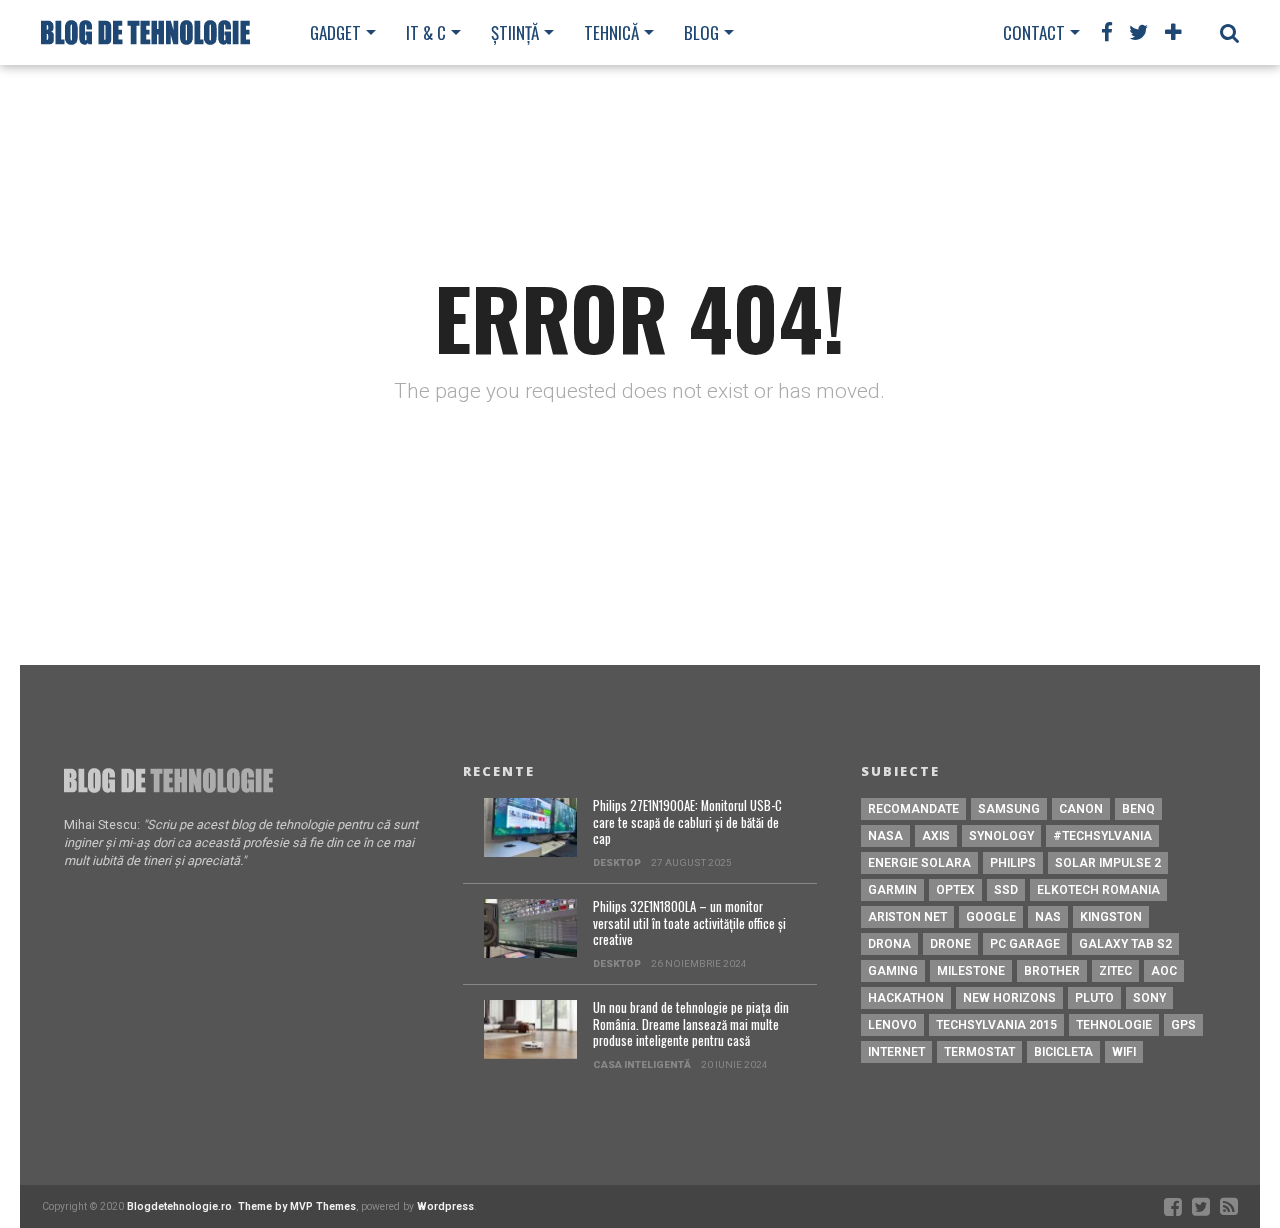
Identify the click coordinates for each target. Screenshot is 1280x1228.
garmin (892, 890)
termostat (979, 1052)
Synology (1001, 836)
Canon (1081, 809)
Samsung (1009, 809)
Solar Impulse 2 (1108, 863)
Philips (1013, 863)
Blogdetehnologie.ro (179, 1206)
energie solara (919, 863)
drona (889, 944)
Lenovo (892, 1025)
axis (936, 836)
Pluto (1094, 998)
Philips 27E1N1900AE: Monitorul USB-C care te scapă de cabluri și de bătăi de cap (687, 823)
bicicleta (1063, 1052)
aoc (1164, 971)
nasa (885, 836)
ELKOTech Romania (1098, 890)
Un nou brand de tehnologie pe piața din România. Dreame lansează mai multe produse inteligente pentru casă (691, 1025)
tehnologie (1114, 1025)
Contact (1034, 32)
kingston (1111, 917)
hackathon (906, 998)
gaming (893, 971)
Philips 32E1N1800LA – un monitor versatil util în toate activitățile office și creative (689, 924)
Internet (896, 1052)
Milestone (971, 971)
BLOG (701, 32)
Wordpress (445, 1206)
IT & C (426, 32)
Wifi (1124, 1052)
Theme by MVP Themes (297, 1206)
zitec (1115, 971)
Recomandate (913, 809)
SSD (1006, 890)
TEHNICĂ (611, 32)
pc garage (1025, 944)
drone (950, 944)
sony (1149, 998)
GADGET (335, 32)
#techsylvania (1102, 836)
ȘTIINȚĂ (515, 32)
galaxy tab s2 (1125, 944)
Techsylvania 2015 (996, 1025)
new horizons (1009, 998)
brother (1052, 971)
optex (955, 890)
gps (1183, 1025)
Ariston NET (907, 917)
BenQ (1138, 809)
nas (1048, 917)
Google (991, 917)
